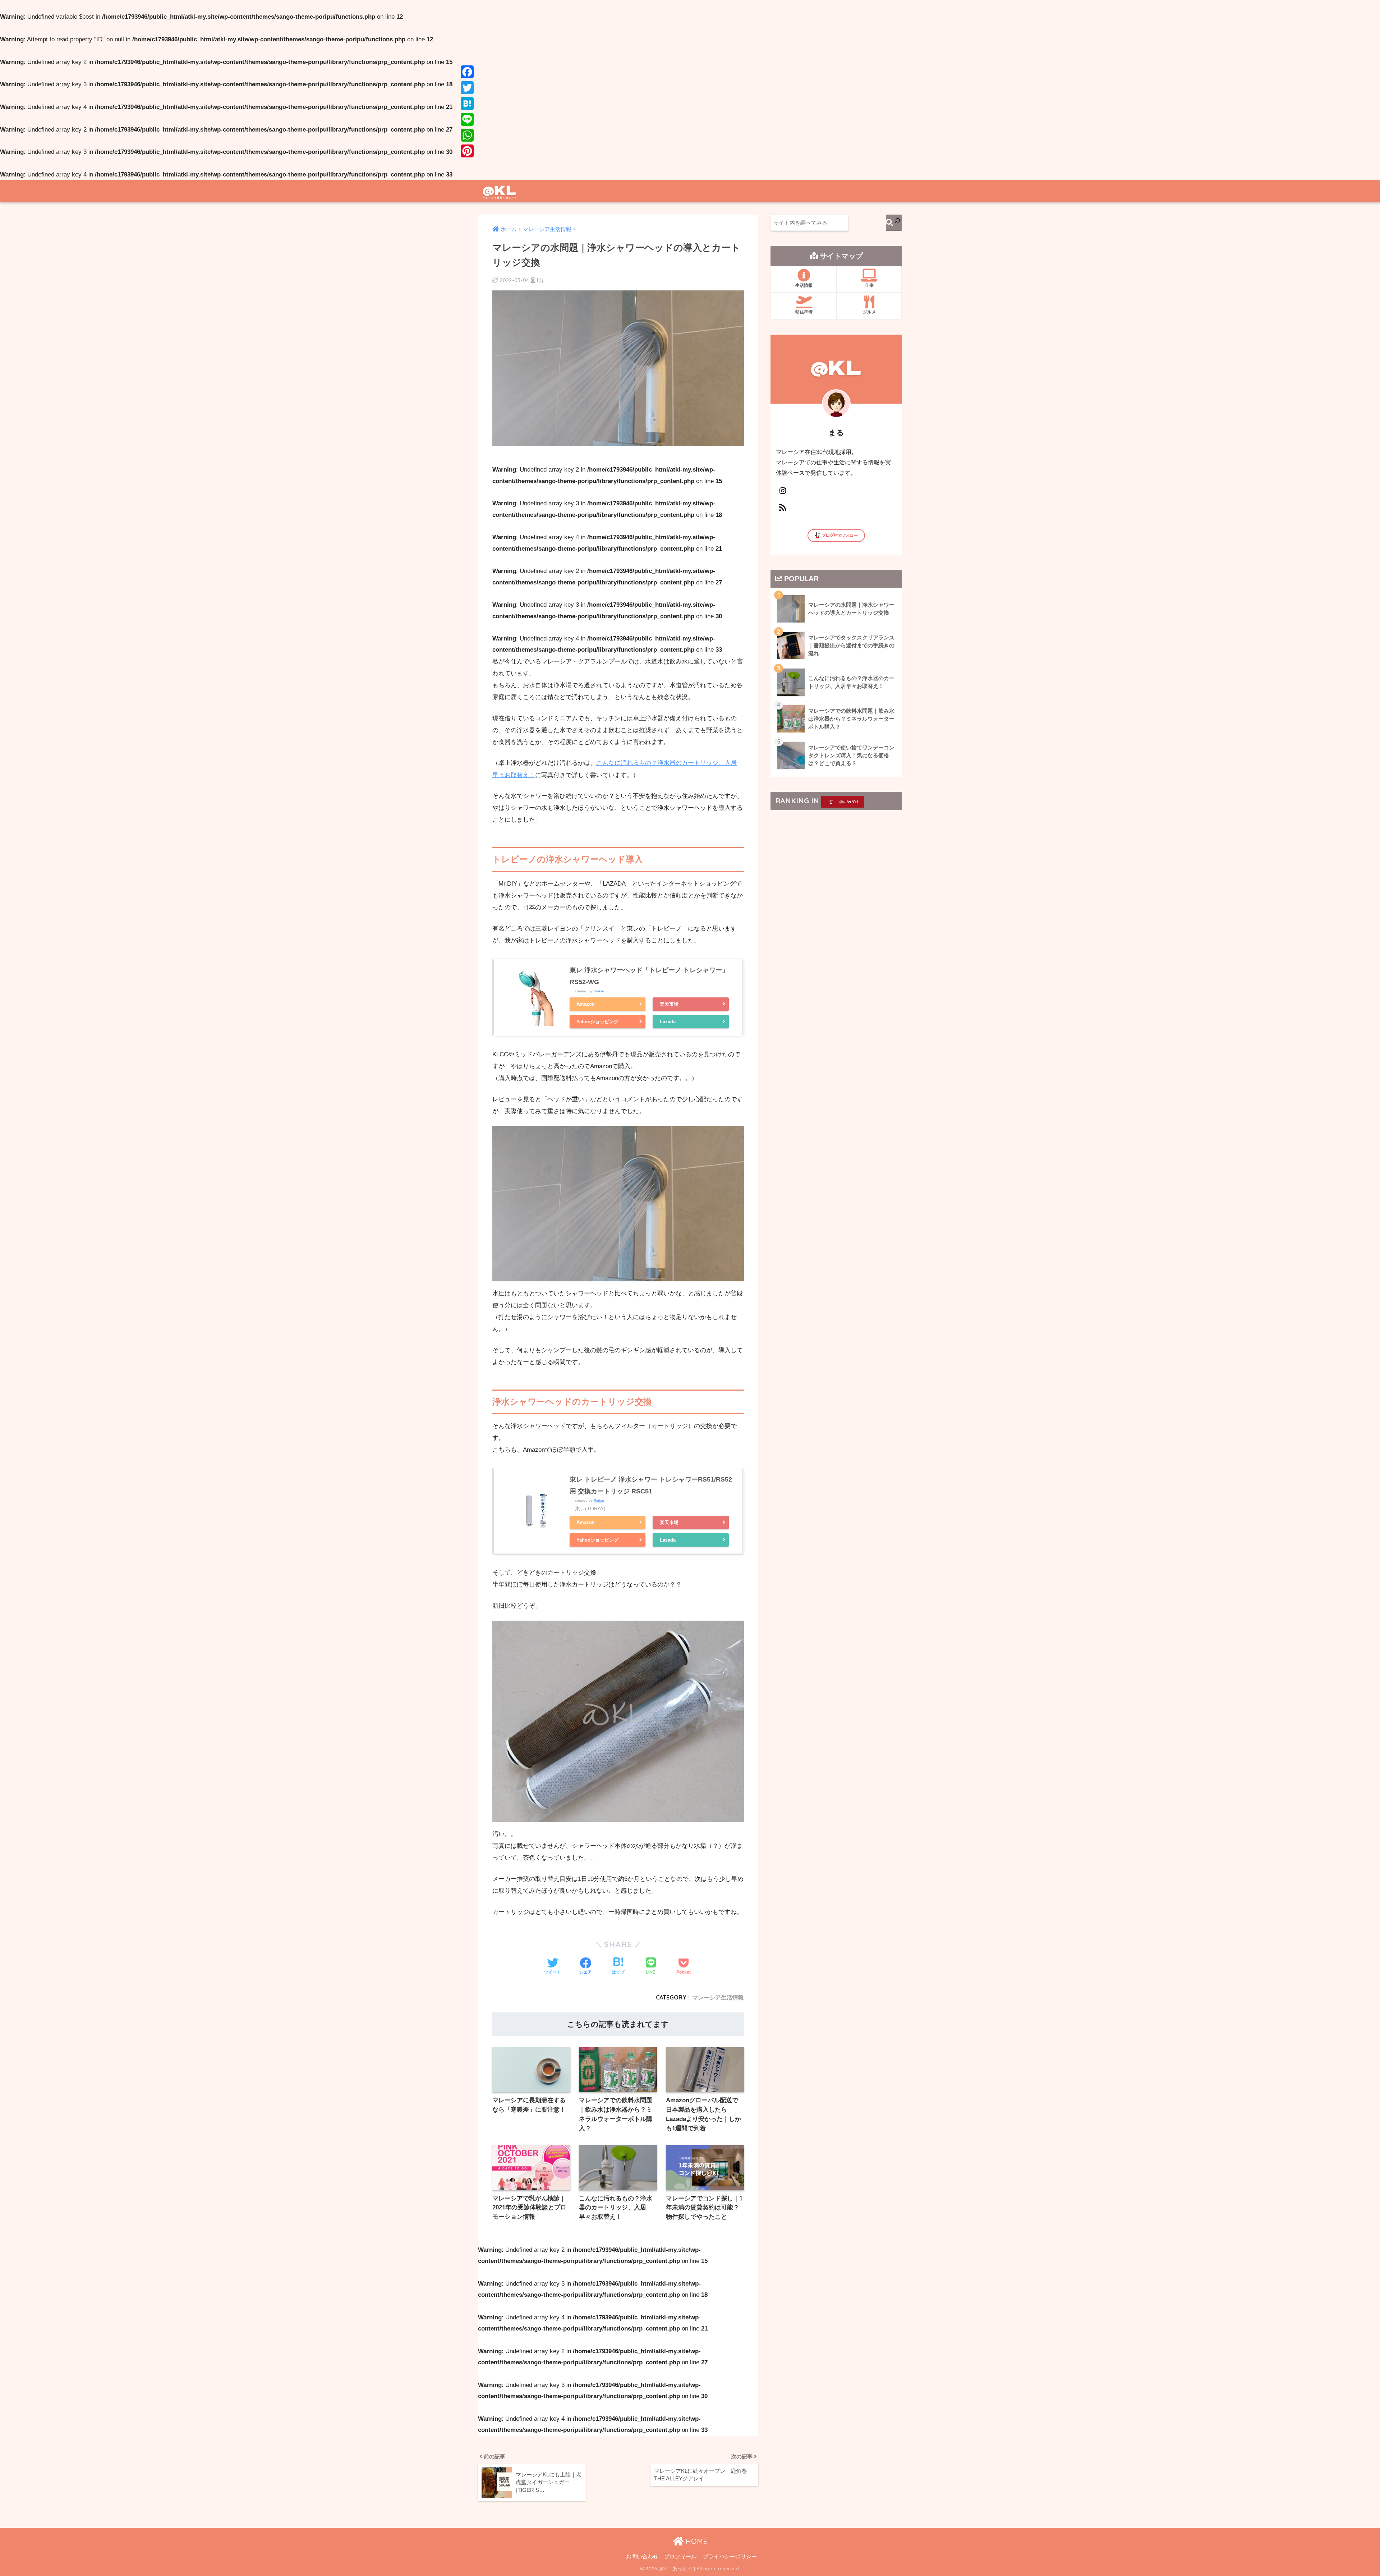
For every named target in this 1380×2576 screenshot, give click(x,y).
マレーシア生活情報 (718, 1997)
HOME (695, 2541)
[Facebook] (467, 72)
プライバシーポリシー (730, 2557)
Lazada (668, 1022)
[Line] (467, 119)
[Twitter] (467, 88)
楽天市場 (669, 1004)
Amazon (586, 1004)
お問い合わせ (642, 2557)
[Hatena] (467, 104)
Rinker (599, 991)
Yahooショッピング (597, 1022)
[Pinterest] (467, 151)
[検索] (894, 223)
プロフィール (680, 2557)
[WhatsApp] (467, 135)
